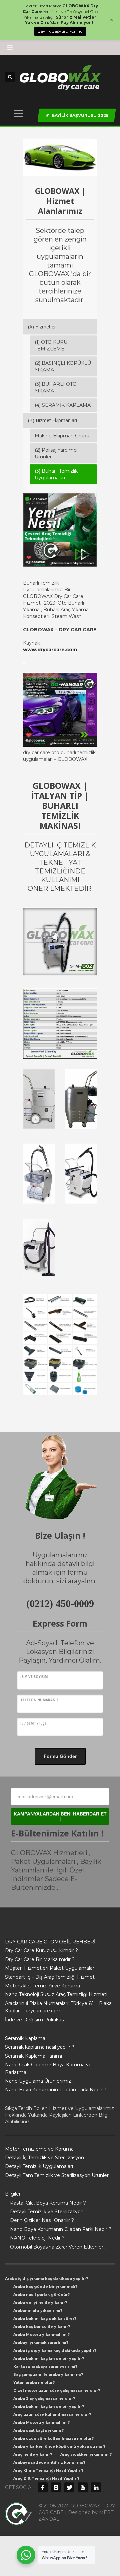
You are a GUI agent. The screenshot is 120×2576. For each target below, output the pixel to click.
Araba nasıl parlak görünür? (41, 2295)
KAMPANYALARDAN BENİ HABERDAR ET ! (60, 1816)
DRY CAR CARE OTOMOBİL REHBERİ (50, 1942)
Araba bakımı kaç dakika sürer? (45, 2318)
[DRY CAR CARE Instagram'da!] (56, 2487)
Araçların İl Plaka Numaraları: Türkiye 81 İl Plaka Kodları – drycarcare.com (58, 2007)
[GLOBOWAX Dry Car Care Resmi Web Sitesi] (96, 2487)
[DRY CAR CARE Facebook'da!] (43, 2487)
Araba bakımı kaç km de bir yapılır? (49, 2358)
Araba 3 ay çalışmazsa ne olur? (44, 2398)
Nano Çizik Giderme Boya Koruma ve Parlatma (48, 2068)
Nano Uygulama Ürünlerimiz (38, 2081)
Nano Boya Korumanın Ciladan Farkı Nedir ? (56, 2090)
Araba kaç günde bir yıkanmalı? (45, 2287)
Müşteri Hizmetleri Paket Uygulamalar (50, 1968)
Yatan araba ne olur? (34, 2382)
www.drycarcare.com (50, 650)
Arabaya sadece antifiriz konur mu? (49, 2462)
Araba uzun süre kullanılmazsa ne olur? (53, 2438)
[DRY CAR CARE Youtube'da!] (83, 2487)
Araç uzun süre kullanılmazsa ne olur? (52, 2414)
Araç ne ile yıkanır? (33, 2454)
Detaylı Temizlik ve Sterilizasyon (47, 2212)
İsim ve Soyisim (34, 1677)
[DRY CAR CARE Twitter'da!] (69, 2487)
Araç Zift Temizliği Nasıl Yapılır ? (46, 2478)
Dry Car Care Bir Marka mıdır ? (40, 1959)
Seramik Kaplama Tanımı (33, 2056)
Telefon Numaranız (39, 1700)
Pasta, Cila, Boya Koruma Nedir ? (48, 2203)
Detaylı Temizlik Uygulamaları (39, 2166)
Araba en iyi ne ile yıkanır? (40, 2303)
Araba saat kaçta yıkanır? (38, 2430)
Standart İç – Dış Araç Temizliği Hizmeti (50, 1977)
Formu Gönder (60, 1756)
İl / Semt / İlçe (33, 1723)
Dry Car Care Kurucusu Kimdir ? (41, 1950)
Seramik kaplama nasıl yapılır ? (40, 2047)
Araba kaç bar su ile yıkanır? (42, 2326)
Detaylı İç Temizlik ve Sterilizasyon (44, 2158)
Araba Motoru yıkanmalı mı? (41, 2334)
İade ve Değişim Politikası (35, 2020)
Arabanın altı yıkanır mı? (38, 2311)
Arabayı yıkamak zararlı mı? (41, 2342)
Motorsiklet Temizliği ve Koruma (42, 1986)
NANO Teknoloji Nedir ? (37, 2238)
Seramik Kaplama (25, 2038)
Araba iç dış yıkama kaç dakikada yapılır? (46, 2279)
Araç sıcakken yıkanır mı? (86, 2454)
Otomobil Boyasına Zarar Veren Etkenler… (58, 2247)
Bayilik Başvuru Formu (60, 31)
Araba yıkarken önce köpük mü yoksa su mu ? (59, 2446)
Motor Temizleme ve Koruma (39, 2149)
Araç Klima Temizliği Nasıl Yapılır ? (48, 2470)
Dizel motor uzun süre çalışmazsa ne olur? (57, 2390)
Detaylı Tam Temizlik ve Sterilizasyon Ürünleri (57, 2175)
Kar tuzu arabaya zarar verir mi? (45, 2366)
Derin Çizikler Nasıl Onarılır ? (42, 2220)
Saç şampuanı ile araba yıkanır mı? (48, 2374)
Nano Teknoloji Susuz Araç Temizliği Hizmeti (56, 1994)
